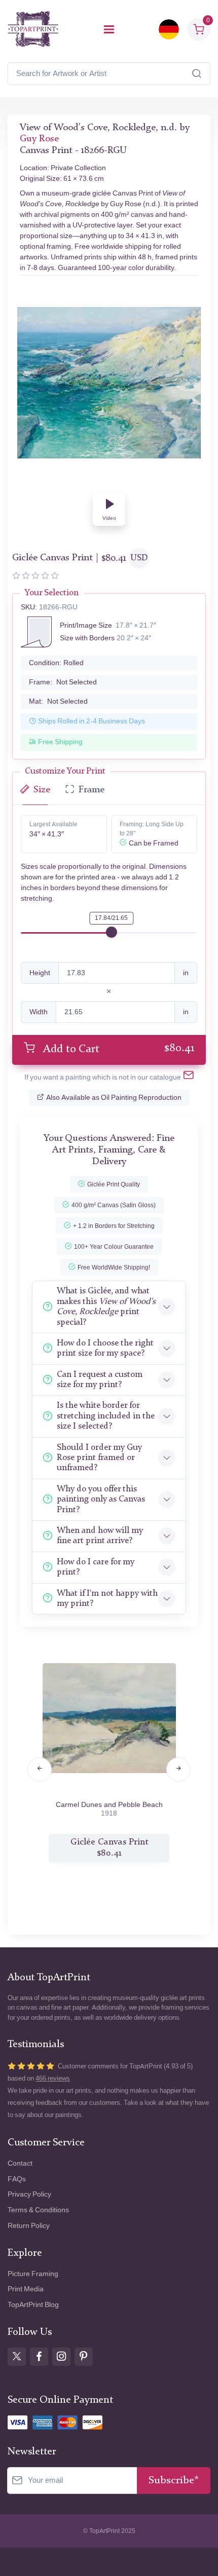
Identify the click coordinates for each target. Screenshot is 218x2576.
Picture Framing (33, 2274)
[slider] (112, 932)
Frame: (63, 682)
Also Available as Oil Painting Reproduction (114, 1098)
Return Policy (29, 2226)
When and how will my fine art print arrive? (100, 1536)
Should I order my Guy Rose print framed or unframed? (99, 1458)
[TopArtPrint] (33, 29)
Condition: (56, 663)
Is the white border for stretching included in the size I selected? (106, 1416)
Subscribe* (174, 2481)
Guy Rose (39, 139)
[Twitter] (17, 2357)
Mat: (58, 701)
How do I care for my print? (96, 1567)
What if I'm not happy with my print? (107, 1599)
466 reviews (53, 2078)
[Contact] (189, 1077)
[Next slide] (178, 1770)
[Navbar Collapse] (109, 29)
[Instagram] (61, 2357)
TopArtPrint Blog (33, 2305)
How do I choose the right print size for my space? (105, 1348)
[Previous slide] (40, 1770)
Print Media (26, 2289)
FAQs (17, 2179)
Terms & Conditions (38, 2210)
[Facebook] (39, 2357)
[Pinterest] (84, 2357)
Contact (20, 2163)
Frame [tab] (92, 790)
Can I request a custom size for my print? (100, 1380)
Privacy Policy (29, 2194)
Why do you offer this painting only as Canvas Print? (101, 1500)
